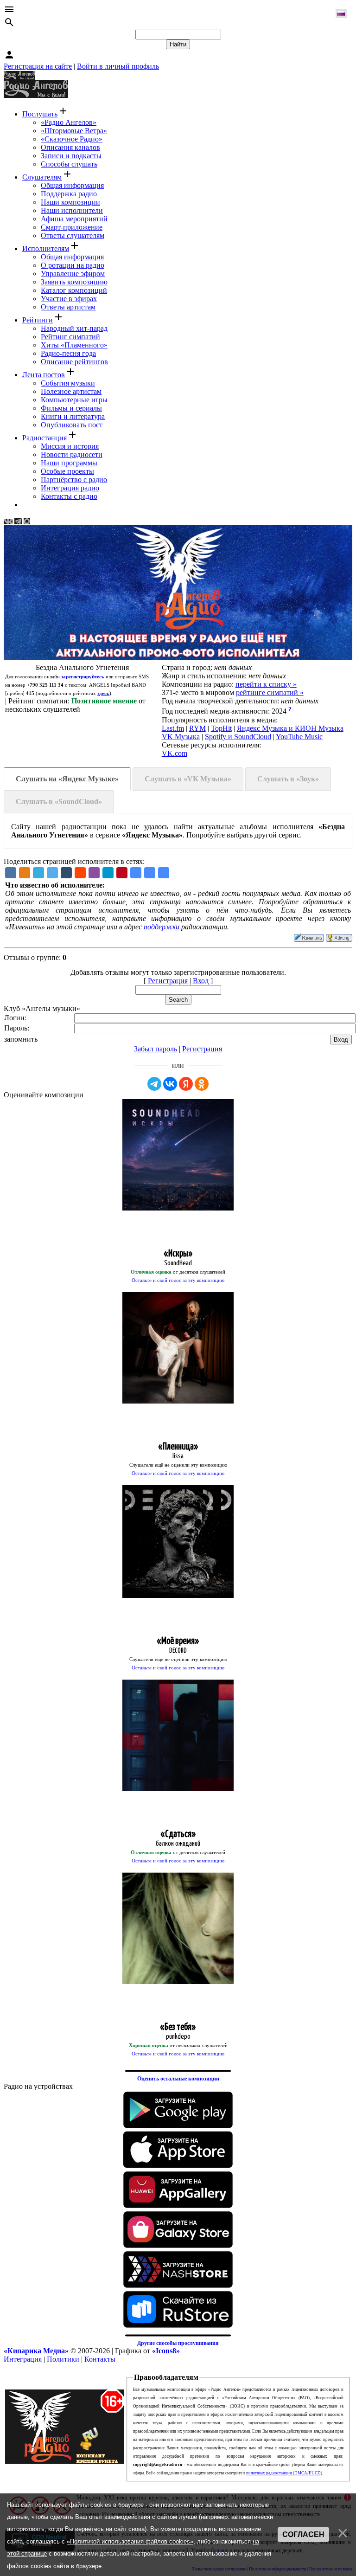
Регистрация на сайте (38, 66)
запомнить (21, 1039)
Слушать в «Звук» (288, 779)
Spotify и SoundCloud (238, 737)
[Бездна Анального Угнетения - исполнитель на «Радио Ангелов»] (136, 873)
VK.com (175, 753)
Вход (201, 981)
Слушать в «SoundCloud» (59, 802)
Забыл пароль (156, 1049)
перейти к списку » (266, 684)
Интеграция (23, 2359)
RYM (197, 728)
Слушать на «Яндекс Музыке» (67, 779)
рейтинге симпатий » (270, 692)
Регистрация (168, 981)
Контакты (100, 2359)
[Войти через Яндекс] (186, 1084)
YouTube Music (299, 737)
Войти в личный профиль (118, 66)
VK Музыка (181, 737)
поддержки (162, 927)
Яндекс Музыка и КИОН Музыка (290, 728)
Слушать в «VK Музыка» (188, 779)
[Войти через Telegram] (154, 1084)
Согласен (303, 2534)
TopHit (221, 728)
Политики (63, 2359)
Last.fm (173, 728)
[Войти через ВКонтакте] (170, 1084)
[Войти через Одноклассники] (202, 1084)
